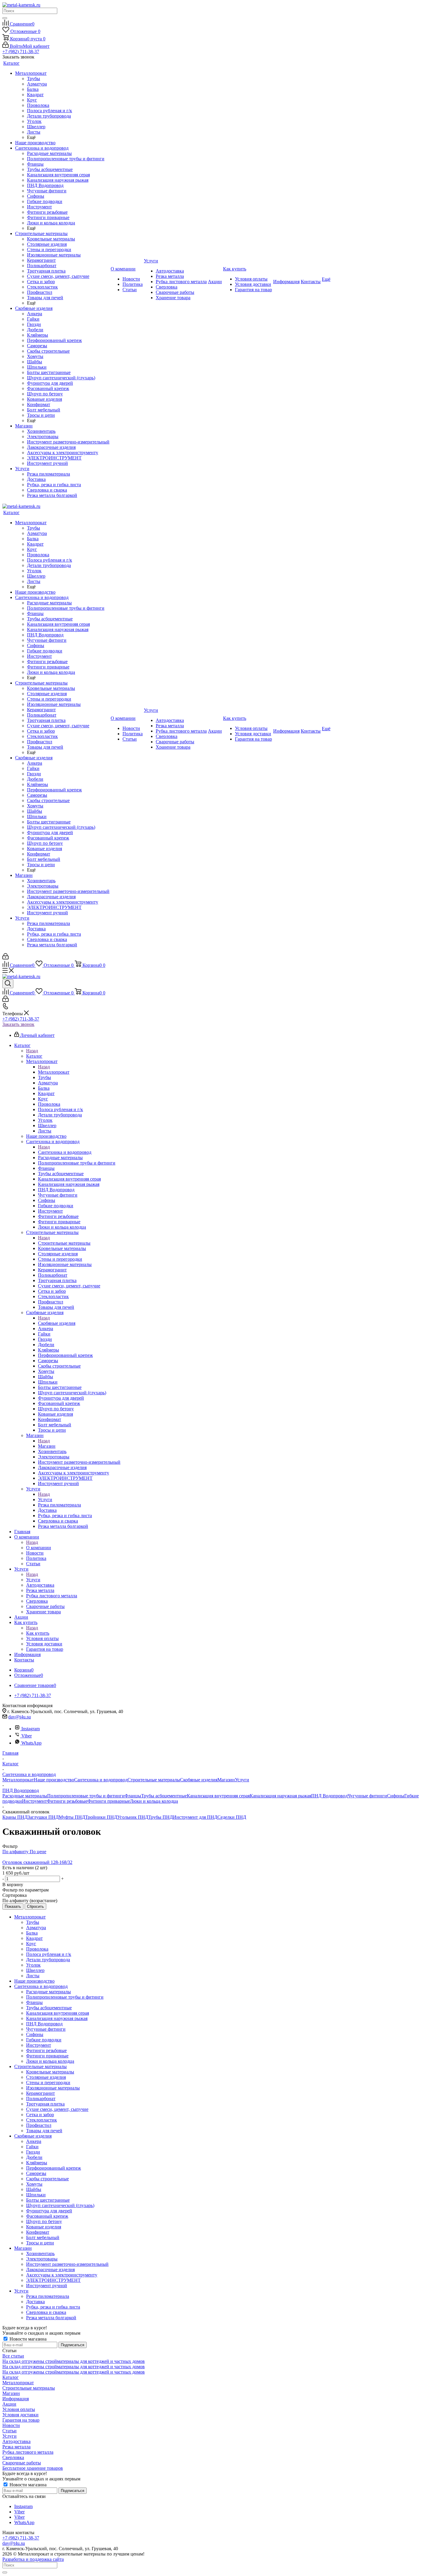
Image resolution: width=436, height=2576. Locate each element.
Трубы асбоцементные (164, 1796)
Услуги (45, 1500)
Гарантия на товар (21, 2420)
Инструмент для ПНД (195, 1817)
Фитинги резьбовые (67, 1801)
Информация (16, 2399)
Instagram (31, 1729)
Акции (9, 2404)
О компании (39, 1548)
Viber (27, 1736)
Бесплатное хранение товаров (33, 2468)
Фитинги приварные (109, 1801)
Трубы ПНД (161, 1817)
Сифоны (396, 1796)
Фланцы (133, 1796)
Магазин (47, 1446)
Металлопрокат (54, 1072)
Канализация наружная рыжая (280, 1796)
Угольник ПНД (133, 1817)
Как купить (38, 1633)
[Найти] (5, 18)
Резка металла (16, 2447)
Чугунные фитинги (367, 1796)
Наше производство (54, 1780)
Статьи (9, 2431)
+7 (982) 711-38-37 (21, 52)
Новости (11, 2425)
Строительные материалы (64, 1243)
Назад (32, 1051)
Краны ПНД (15, 1817)
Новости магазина (27, 2339)
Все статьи (13, 2356)
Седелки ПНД (232, 1817)
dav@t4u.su (20, 1717)
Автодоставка (16, 2441)
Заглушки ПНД (43, 1817)
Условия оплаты (19, 2409)
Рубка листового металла (28, 2452)
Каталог (34, 1056)
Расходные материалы (25, 1796)
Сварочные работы (22, 2463)
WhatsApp (31, 1743)
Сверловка (13, 2457)
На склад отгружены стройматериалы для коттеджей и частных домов (74, 2361)
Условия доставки (20, 2415)
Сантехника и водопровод (65, 1152)
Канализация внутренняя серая (218, 1796)
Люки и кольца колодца (154, 1801)
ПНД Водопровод (329, 1796)
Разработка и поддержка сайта (33, 2559)
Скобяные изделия (57, 1323)
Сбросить (35, 1906)
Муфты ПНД (72, 1817)
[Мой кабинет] (5, 958)
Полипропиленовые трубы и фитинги (86, 1796)
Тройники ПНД (101, 1817)
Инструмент (34, 1801)
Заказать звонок (18, 1024)
